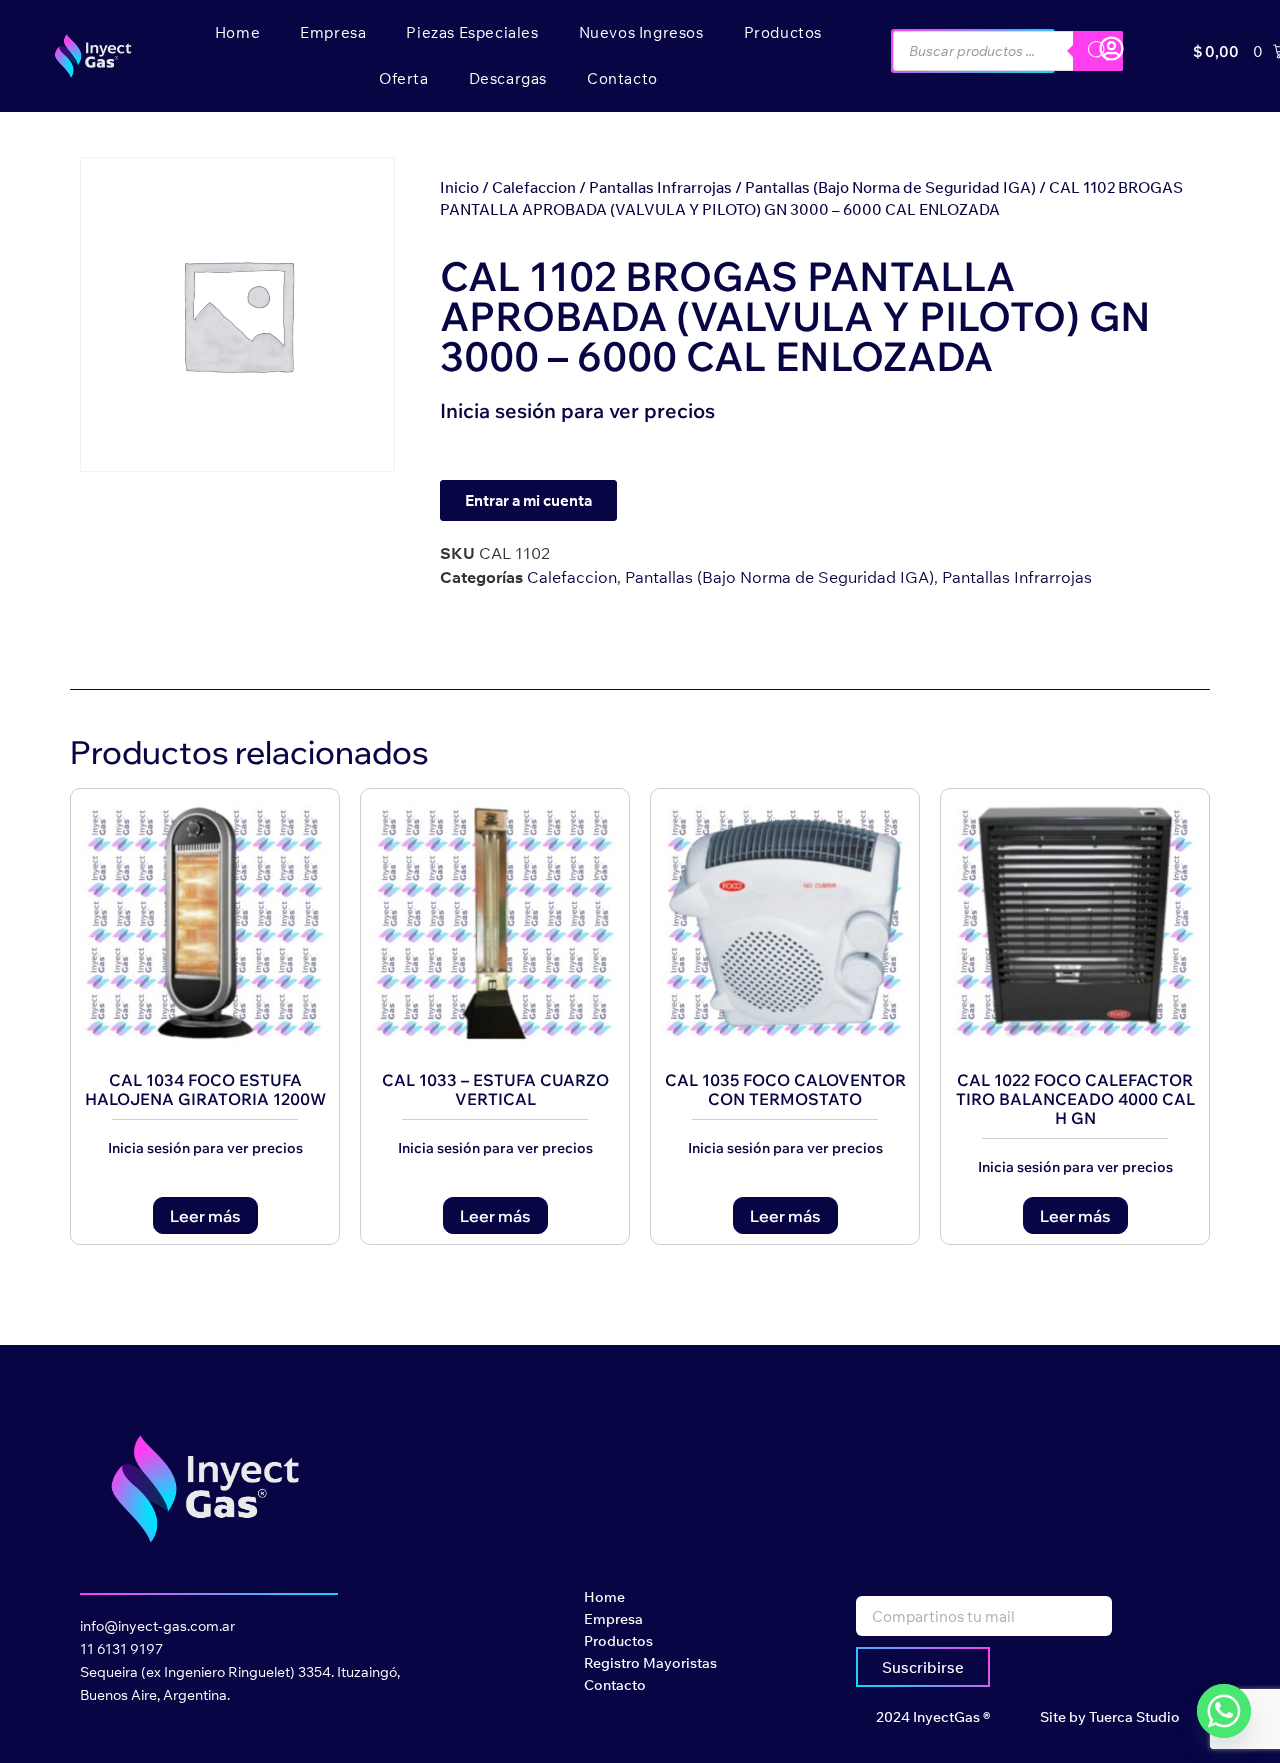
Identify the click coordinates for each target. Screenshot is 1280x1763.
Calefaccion (534, 187)
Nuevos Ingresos (641, 32)
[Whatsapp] (1224, 1711)
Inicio (459, 187)
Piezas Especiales (472, 32)
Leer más (205, 1216)
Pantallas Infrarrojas (660, 187)
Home (237, 32)
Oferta (404, 78)
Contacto (622, 78)
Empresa (333, 32)
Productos (783, 32)
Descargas (508, 78)
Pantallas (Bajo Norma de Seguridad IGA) (890, 187)
